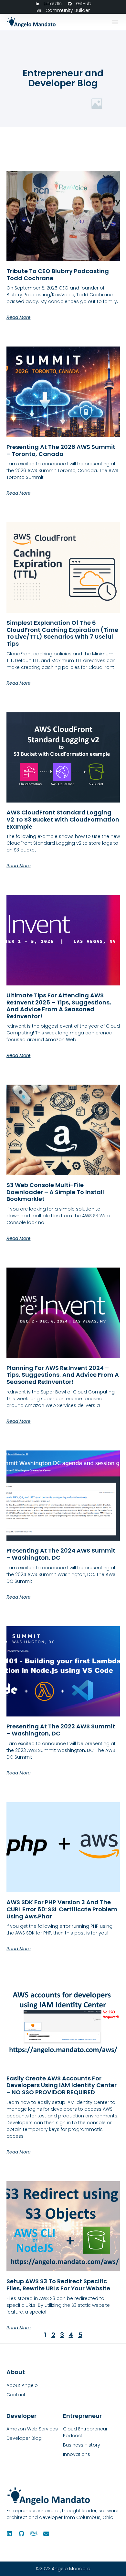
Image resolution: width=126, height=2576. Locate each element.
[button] (115, 22)
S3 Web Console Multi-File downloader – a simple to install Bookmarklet (55, 1192)
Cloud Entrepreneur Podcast (85, 2432)
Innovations (77, 2454)
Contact (16, 2395)
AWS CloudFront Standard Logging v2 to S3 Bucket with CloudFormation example (63, 819)
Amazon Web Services (32, 2429)
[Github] (22, 2533)
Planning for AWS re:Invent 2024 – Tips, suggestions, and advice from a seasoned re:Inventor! (63, 1375)
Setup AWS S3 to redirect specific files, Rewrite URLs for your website (58, 2285)
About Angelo (22, 2385)
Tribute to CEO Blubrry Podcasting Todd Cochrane (58, 275)
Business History (82, 2445)
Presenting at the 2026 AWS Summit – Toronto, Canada (61, 450)
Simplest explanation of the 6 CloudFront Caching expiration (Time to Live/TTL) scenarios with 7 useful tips (62, 633)
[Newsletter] (46, 2533)
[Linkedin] (9, 2533)
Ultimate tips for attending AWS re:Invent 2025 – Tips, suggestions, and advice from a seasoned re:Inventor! (59, 1006)
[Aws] (34, 2533)
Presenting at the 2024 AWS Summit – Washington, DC (61, 1554)
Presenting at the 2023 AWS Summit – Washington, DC (61, 1730)
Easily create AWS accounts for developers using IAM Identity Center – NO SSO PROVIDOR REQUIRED (62, 2085)
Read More (19, 317)
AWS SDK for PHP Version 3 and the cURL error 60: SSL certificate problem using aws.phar (62, 1909)
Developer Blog (24, 2438)
